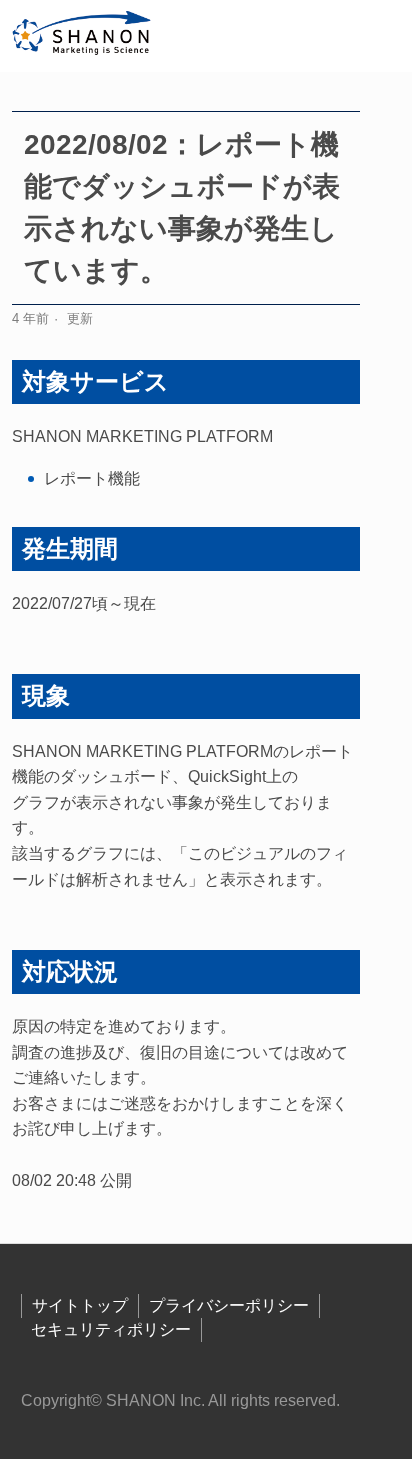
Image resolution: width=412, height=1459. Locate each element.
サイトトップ (80, 1305)
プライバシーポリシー (229, 1305)
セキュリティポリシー (111, 1329)
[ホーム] (82, 36)
